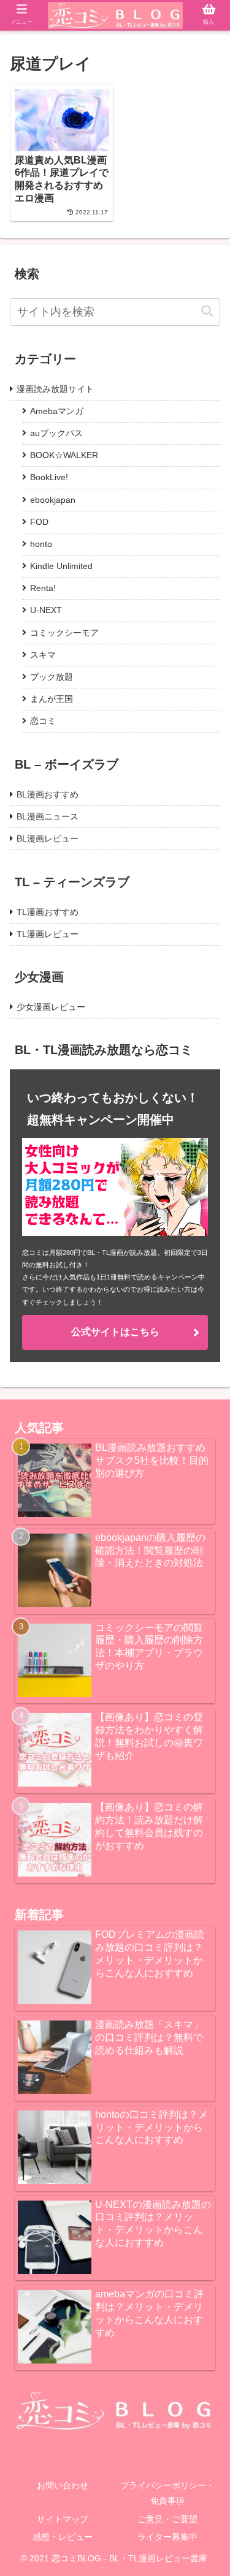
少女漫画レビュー (51, 1007)
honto (41, 544)
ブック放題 (52, 677)
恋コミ (43, 721)
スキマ (43, 655)
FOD (39, 522)
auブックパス (56, 433)
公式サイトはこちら (115, 1332)
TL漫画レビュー (48, 934)
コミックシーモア (64, 633)
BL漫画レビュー (48, 838)
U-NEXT (46, 610)
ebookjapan (53, 500)
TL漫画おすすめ (48, 912)
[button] (207, 311)
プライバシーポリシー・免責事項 (167, 2493)
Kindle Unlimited (61, 566)
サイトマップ (63, 2519)
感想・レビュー (63, 2537)
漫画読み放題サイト (55, 389)
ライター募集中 (167, 2537)
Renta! (43, 588)
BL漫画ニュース (48, 816)
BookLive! (49, 477)
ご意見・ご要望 (167, 2519)
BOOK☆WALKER (64, 455)
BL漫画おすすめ (48, 794)
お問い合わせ (63, 2485)
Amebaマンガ (57, 411)
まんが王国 (52, 699)
